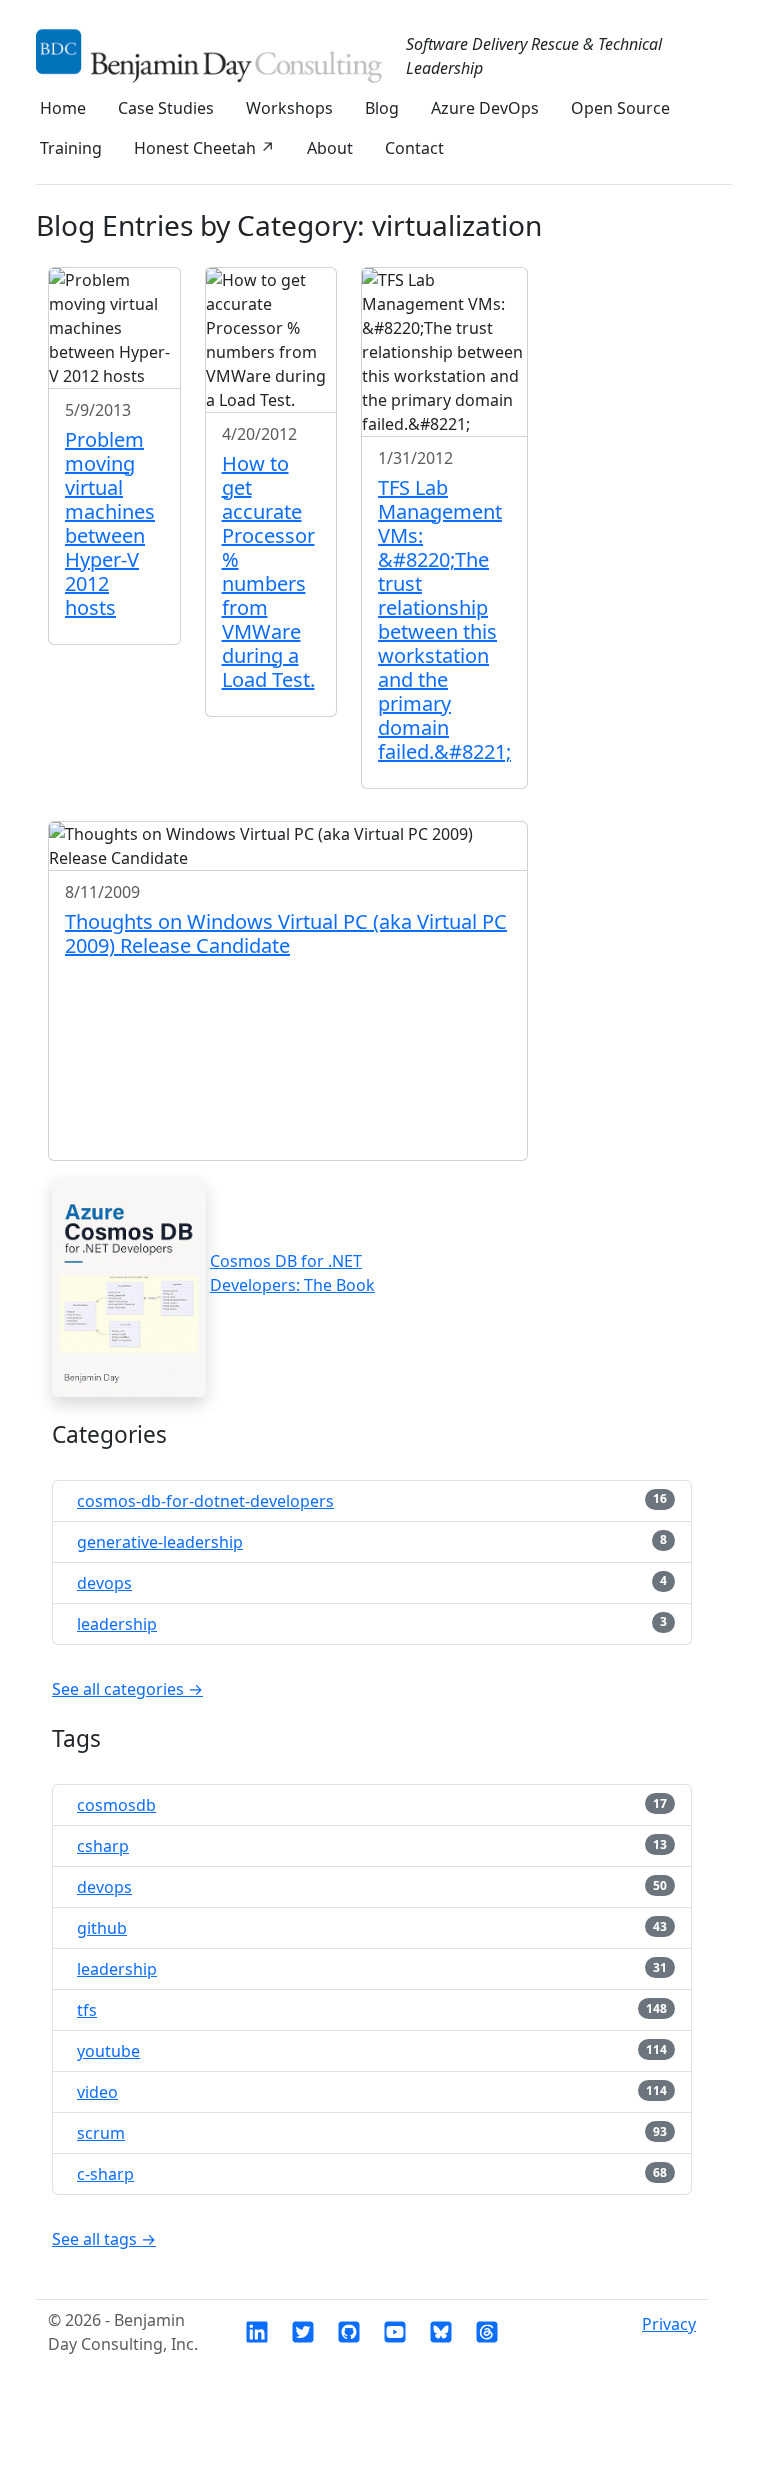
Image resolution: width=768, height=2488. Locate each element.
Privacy (669, 2324)
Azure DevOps (485, 108)
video (97, 2092)
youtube (108, 2051)
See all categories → (127, 1689)
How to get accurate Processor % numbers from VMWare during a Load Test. (268, 571)
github (102, 1928)
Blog (382, 108)
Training (71, 148)
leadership (117, 1624)
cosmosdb (116, 1805)
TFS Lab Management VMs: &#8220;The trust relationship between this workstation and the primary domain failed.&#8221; (444, 619)
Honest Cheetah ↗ (204, 148)
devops (104, 1583)
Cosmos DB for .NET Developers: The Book (292, 1273)
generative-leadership (160, 1542)
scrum (101, 2133)
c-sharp (105, 2174)
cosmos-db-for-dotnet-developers (205, 1501)
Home (63, 108)
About (330, 148)
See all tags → (104, 2239)
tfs (87, 2010)
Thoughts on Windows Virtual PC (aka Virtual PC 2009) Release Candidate (286, 933)
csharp (103, 1846)
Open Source (620, 108)
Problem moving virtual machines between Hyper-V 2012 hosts (110, 523)
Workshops (289, 108)
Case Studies (166, 108)
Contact (414, 148)
